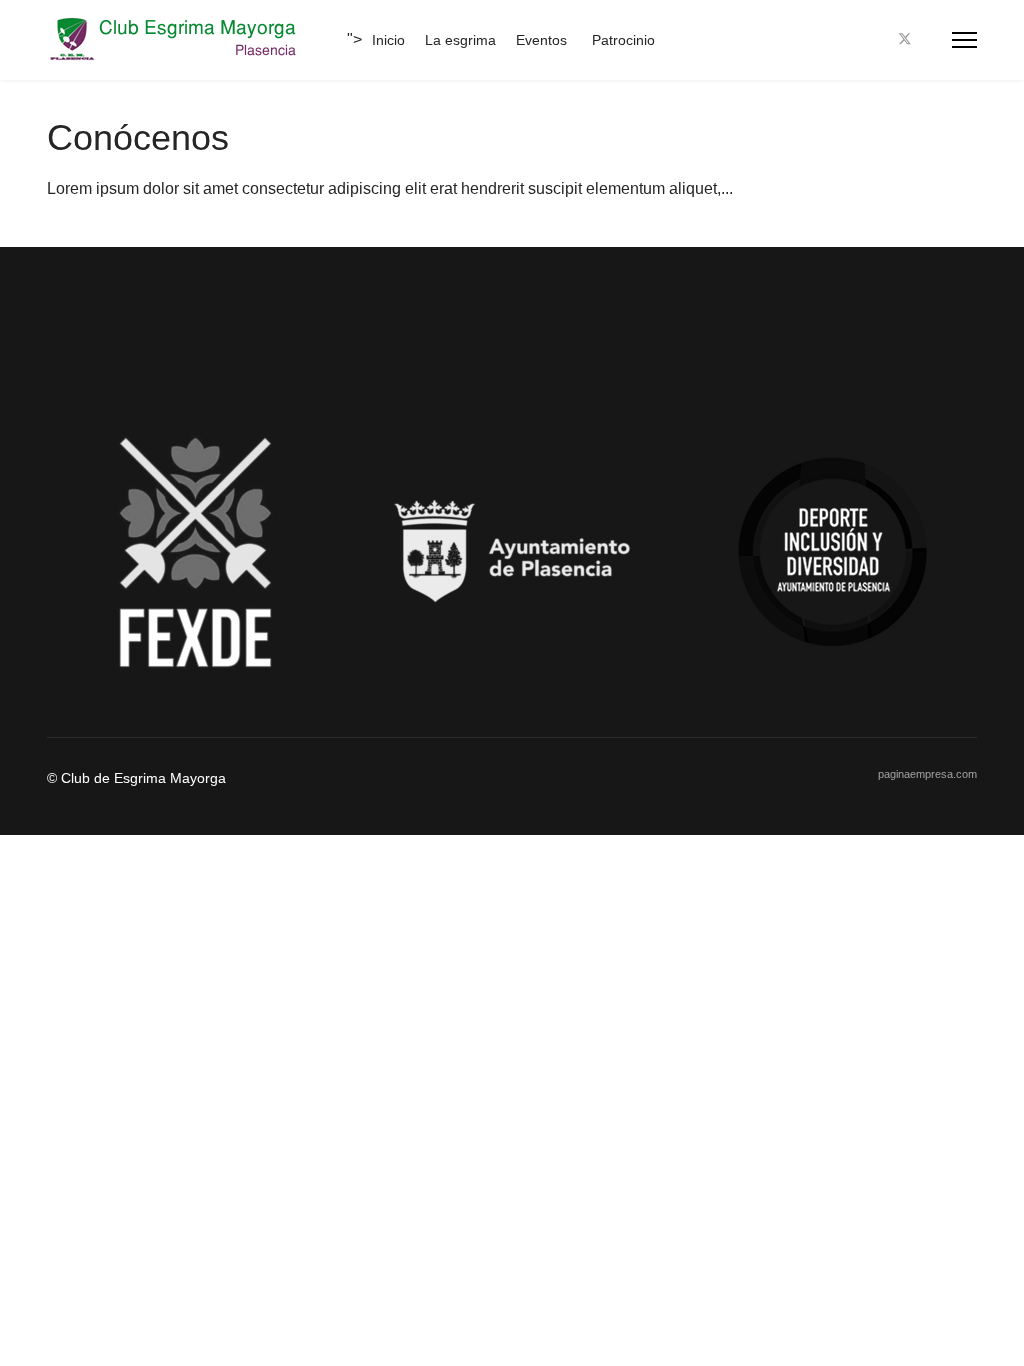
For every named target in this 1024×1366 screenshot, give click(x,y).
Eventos (541, 40)
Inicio (388, 40)
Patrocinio (623, 40)
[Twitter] (905, 39)
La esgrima (460, 40)
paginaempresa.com (927, 774)
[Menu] (964, 40)
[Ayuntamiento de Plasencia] (512, 552)
